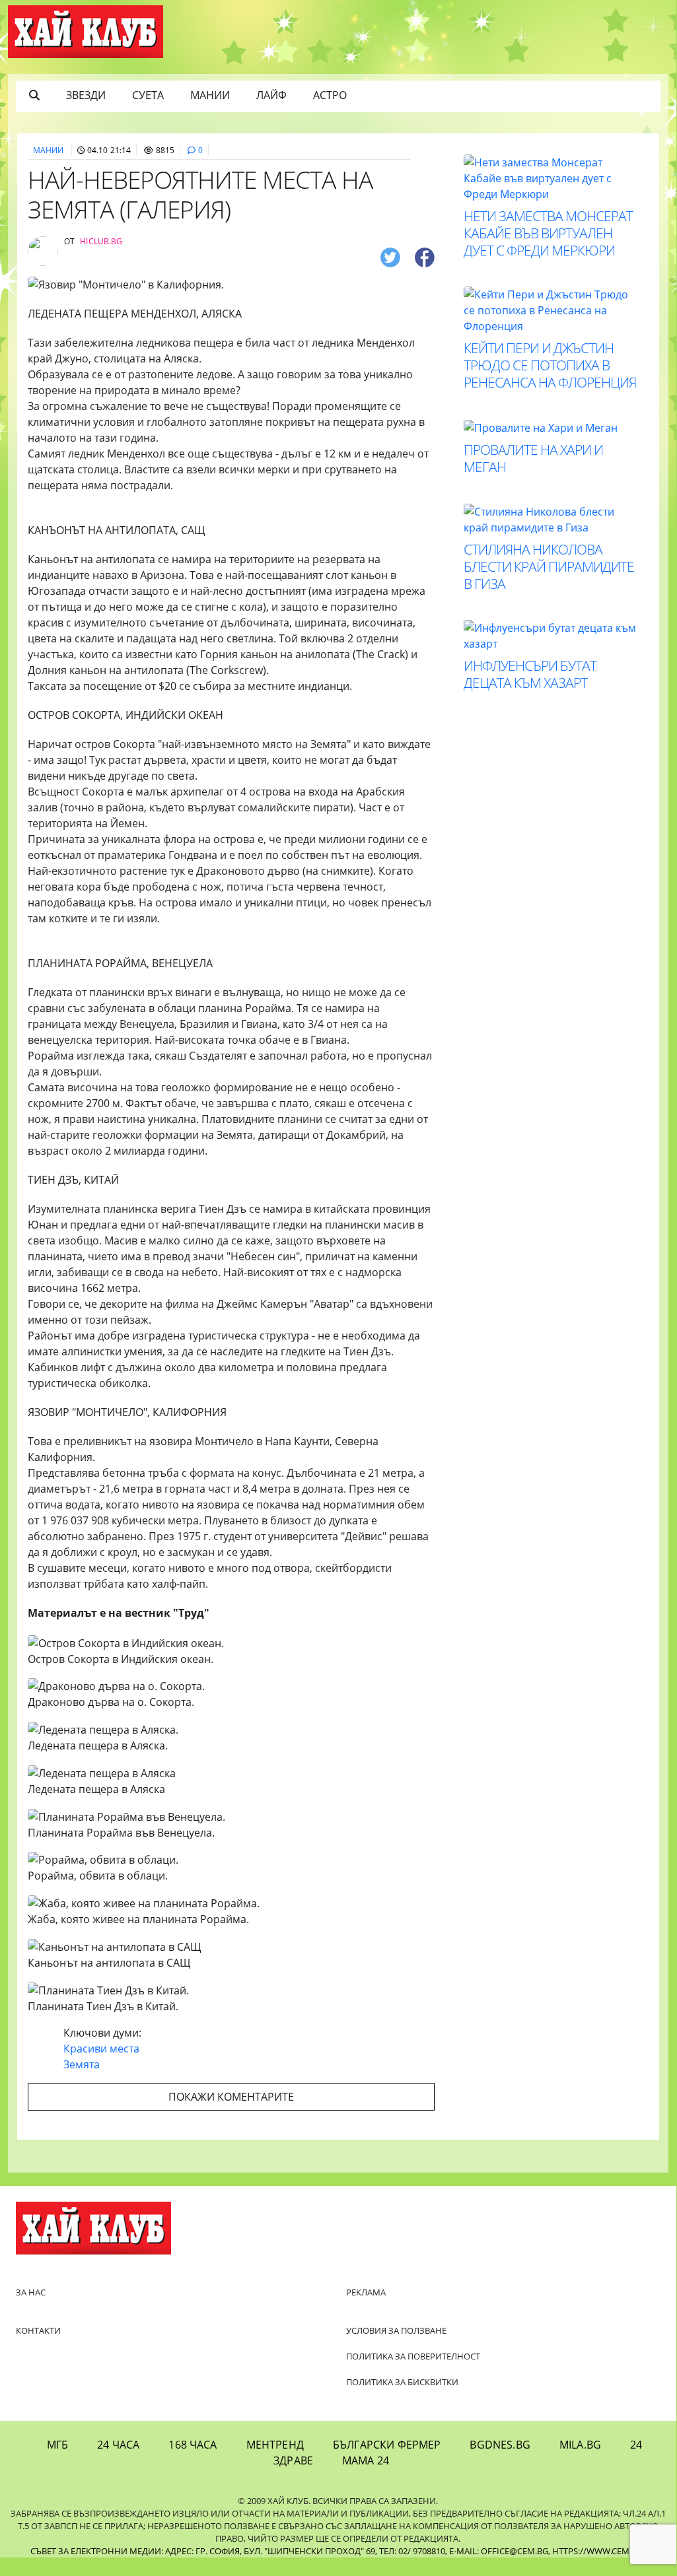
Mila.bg (580, 2445)
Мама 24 (366, 2460)
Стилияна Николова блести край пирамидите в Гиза (549, 566)
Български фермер (387, 2445)
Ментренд (275, 2445)
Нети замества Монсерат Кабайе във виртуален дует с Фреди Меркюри (548, 233)
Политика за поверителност (413, 2356)
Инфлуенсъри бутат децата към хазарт (530, 674)
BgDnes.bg (500, 2445)
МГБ (57, 2445)
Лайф (271, 95)
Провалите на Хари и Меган (533, 458)
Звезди (86, 95)
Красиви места (101, 2049)
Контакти (38, 2330)
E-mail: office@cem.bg (499, 2551)
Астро (330, 95)
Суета (148, 95)
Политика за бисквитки (402, 2382)
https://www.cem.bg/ (599, 2551)
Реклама (366, 2292)
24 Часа (118, 2445)
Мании (210, 95)
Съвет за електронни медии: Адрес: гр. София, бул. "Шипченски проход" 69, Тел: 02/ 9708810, (239, 2551)
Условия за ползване (396, 2330)
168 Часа (193, 2445)
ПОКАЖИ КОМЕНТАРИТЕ (231, 2097)
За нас (31, 2292)
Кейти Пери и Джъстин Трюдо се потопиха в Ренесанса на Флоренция (550, 365)
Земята (82, 2064)
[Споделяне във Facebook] (425, 257)
